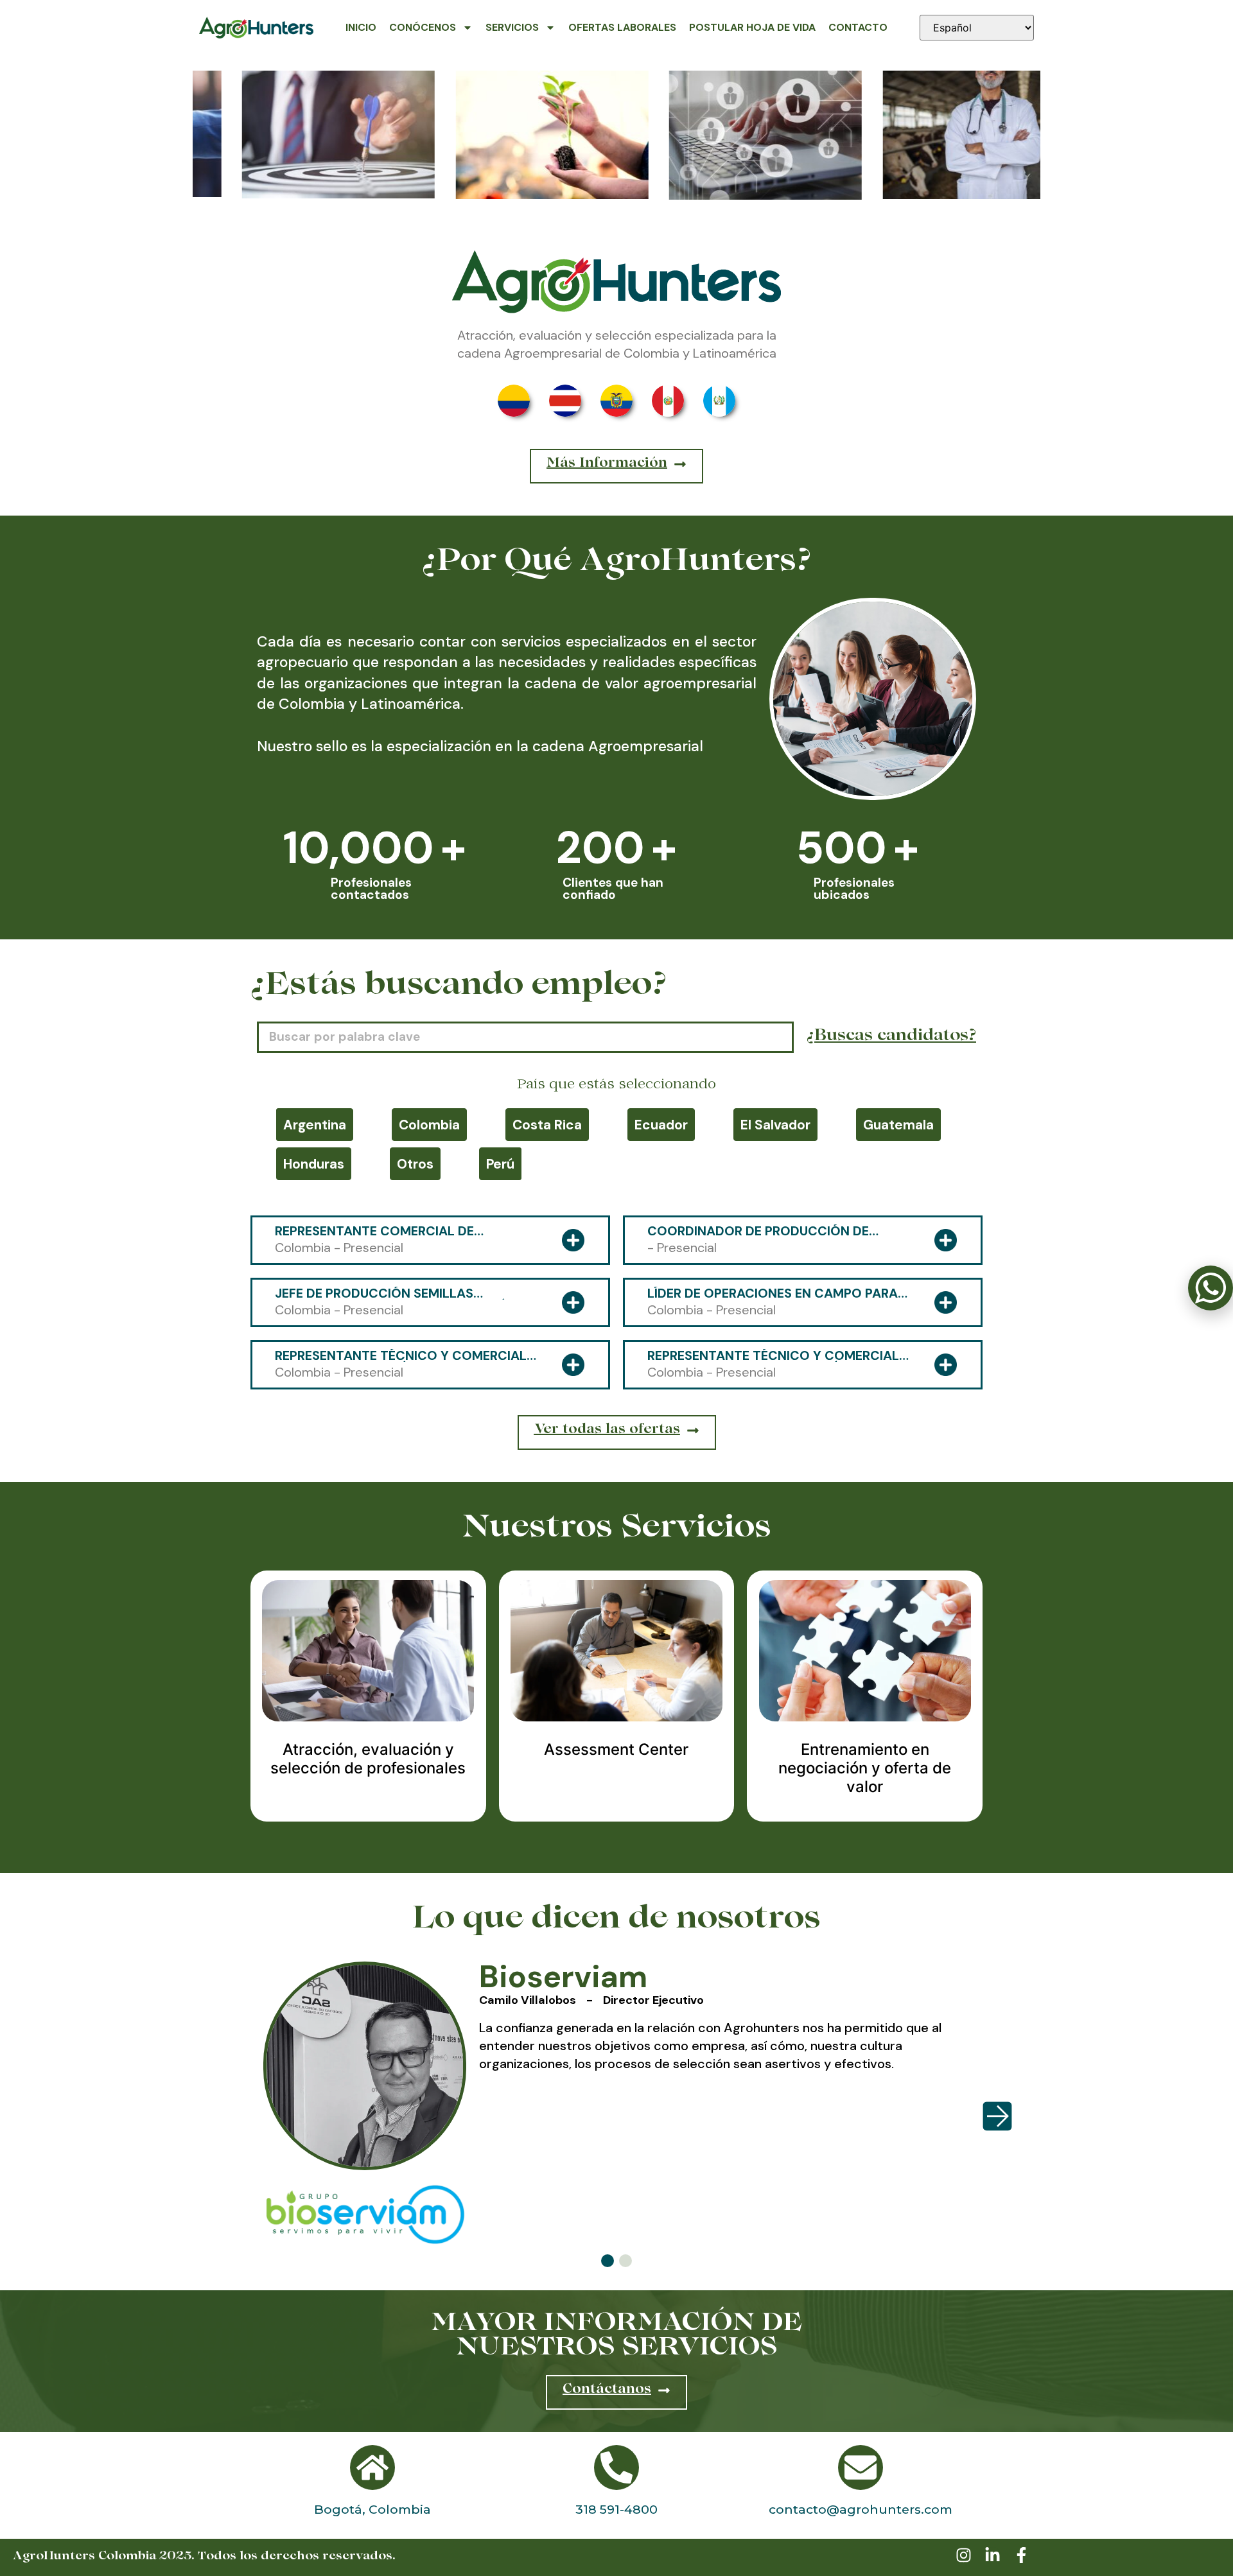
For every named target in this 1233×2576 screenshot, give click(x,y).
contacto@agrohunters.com (861, 2509)
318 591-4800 (616, 2509)
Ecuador (661, 1125)
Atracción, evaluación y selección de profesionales (368, 1759)
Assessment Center (616, 1749)
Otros (415, 1164)
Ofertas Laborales (622, 27)
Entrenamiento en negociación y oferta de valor (865, 1768)
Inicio (361, 27)
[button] (608, 2261)
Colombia (429, 1125)
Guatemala (898, 1125)
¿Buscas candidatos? (891, 1037)
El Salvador (775, 1125)
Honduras (314, 1164)
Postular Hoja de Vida (752, 27)
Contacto (858, 27)
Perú (500, 1164)
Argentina (315, 1125)
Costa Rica (547, 1125)
